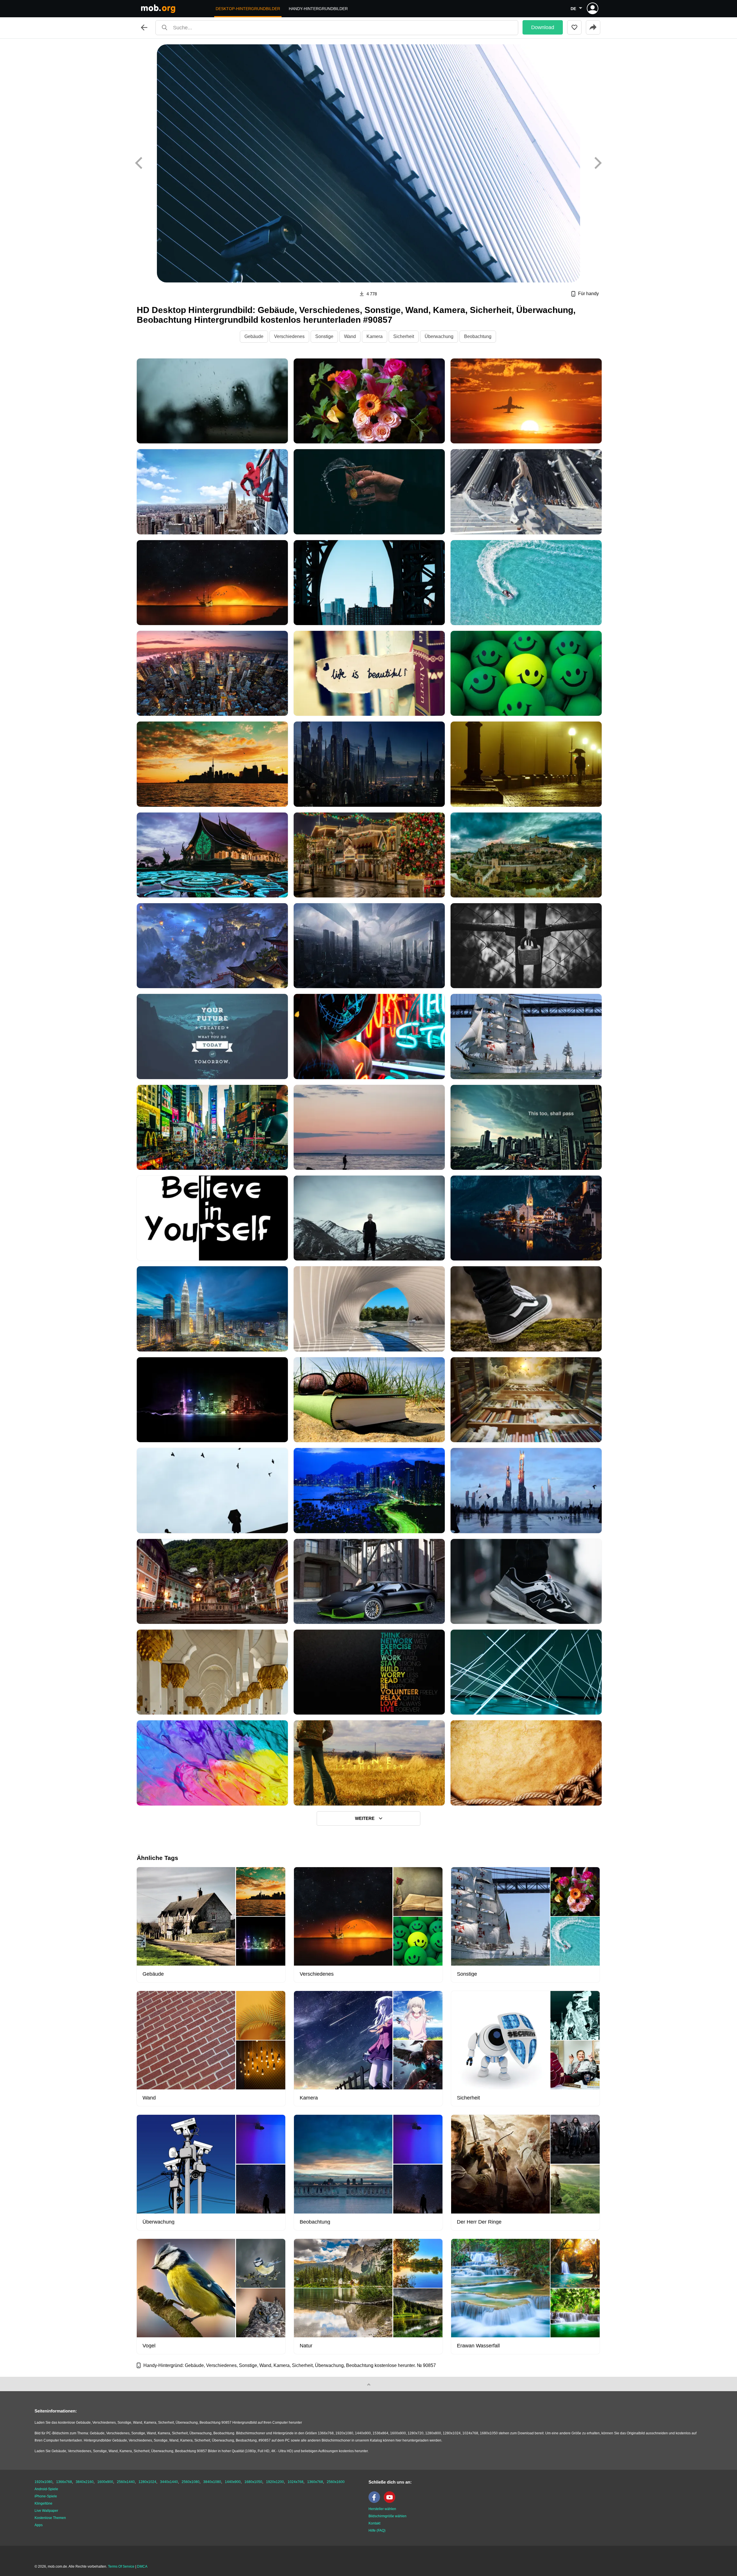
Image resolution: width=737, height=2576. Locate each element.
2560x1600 (336, 2482)
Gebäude (254, 336)
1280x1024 (147, 2482)
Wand (350, 336)
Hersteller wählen (382, 2509)
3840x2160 (85, 2482)
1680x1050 (253, 2482)
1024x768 (296, 2482)
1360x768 (315, 2482)
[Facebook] (376, 2502)
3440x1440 (169, 2482)
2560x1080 (191, 2482)
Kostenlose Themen (50, 2518)
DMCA (142, 2566)
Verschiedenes (289, 336)
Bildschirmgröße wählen (388, 2516)
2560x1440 (126, 2482)
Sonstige (324, 336)
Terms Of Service (121, 2566)
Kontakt (374, 2523)
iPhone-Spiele (46, 2496)
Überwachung (439, 336)
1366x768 (64, 2482)
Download (543, 27)
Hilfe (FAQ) (377, 2531)
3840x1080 (212, 2482)
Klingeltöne (43, 2503)
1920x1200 (275, 2482)
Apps (39, 2525)
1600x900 (105, 2482)
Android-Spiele (46, 2489)
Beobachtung (478, 336)
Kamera (375, 336)
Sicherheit (404, 336)
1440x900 (233, 2482)
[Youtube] (391, 2502)
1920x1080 (43, 2482)
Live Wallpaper (46, 2511)
